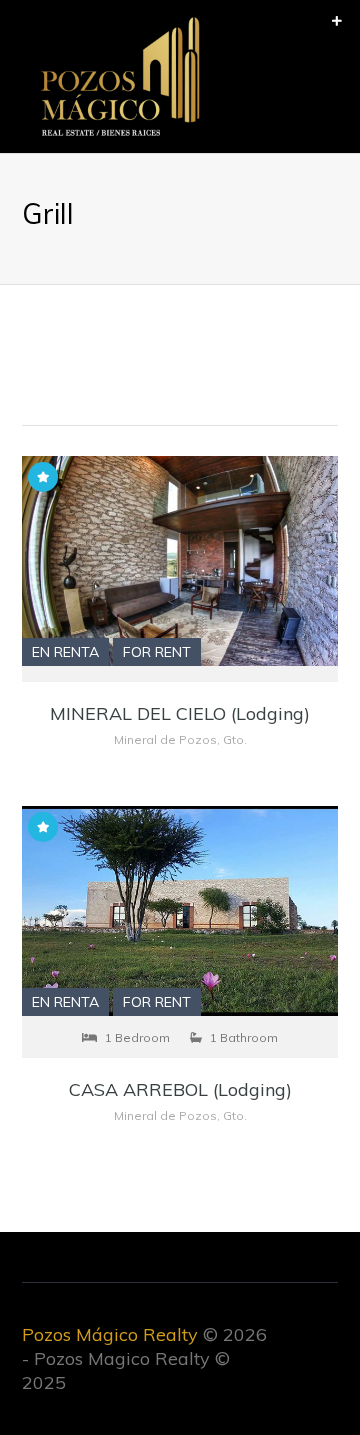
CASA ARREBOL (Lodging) (180, 1089)
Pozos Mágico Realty (110, 1334)
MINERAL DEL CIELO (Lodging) (180, 713)
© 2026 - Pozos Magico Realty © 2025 (144, 1358)
